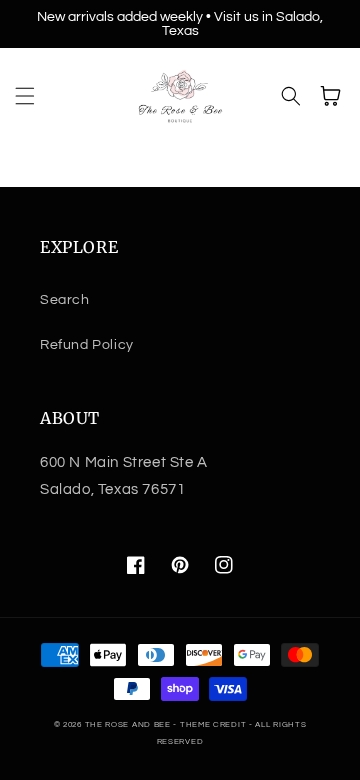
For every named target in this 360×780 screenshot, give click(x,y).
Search (65, 300)
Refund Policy (87, 345)
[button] (25, 96)
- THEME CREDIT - (214, 724)
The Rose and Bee (128, 724)
